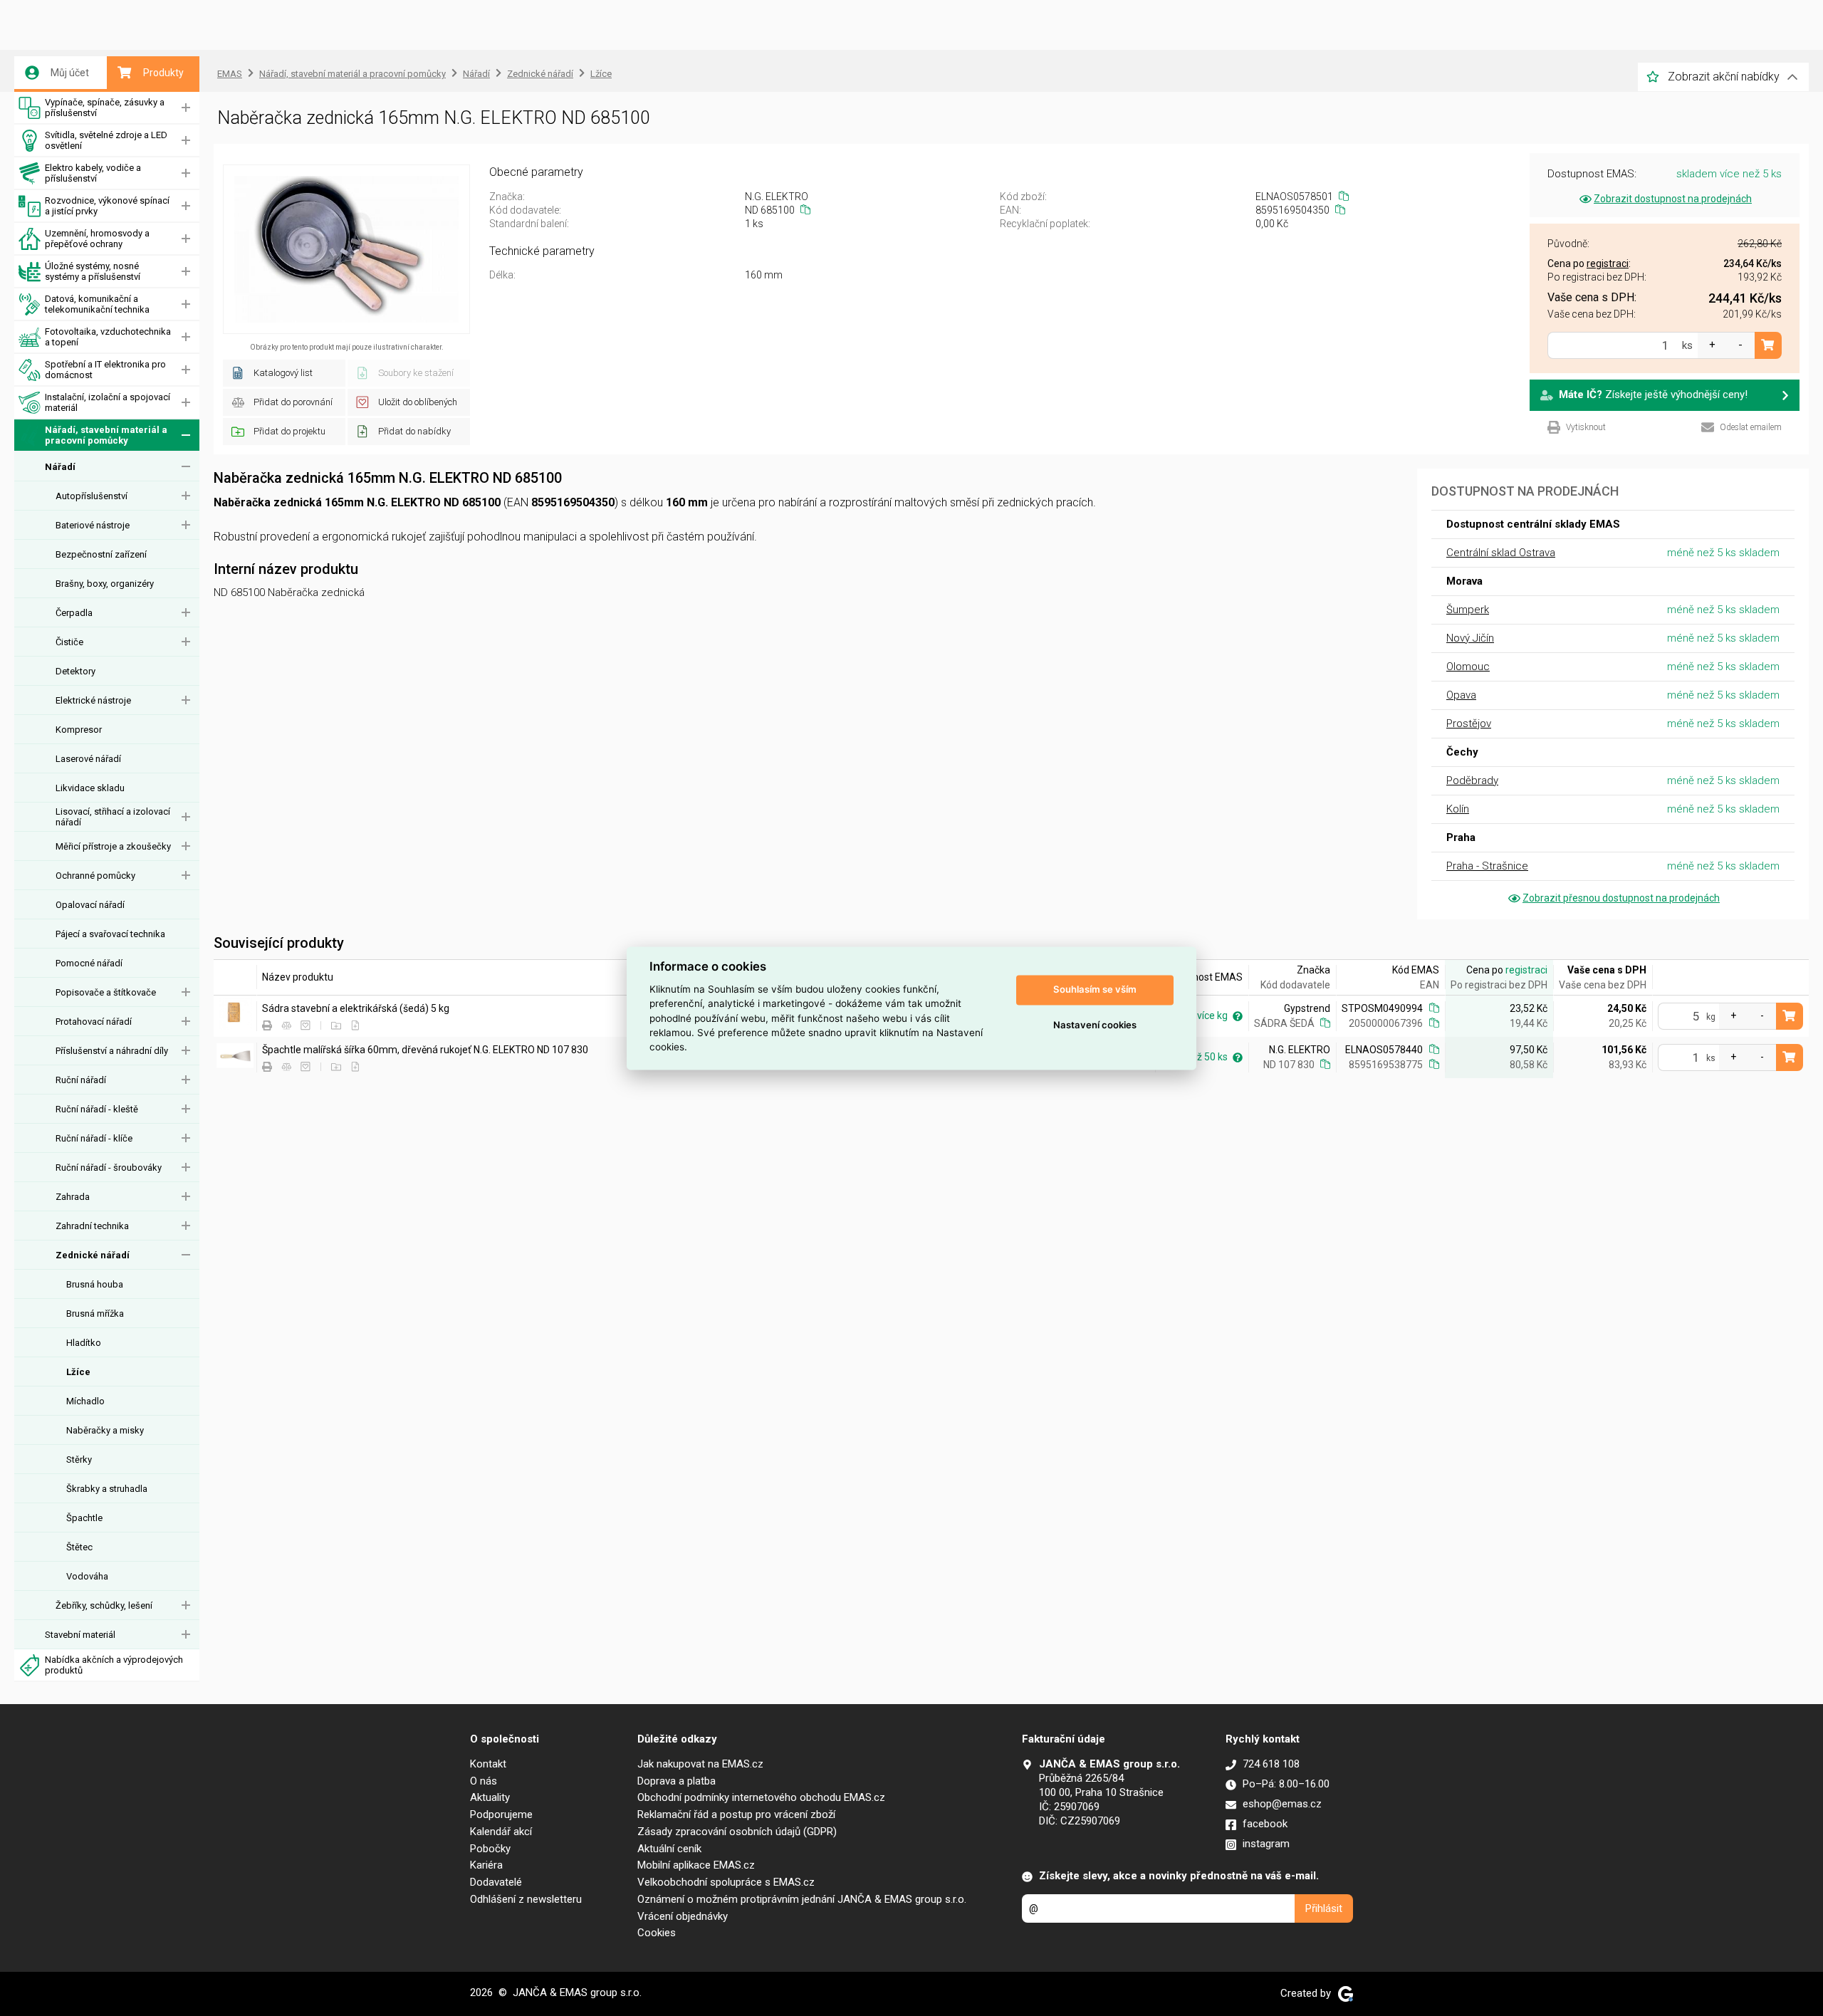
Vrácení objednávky (683, 1916)
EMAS (230, 74)
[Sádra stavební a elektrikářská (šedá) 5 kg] (235, 1014)
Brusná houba (95, 1284)
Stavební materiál (80, 1635)
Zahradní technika (92, 1226)
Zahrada (73, 1197)
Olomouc (1468, 667)
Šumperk (1468, 610)
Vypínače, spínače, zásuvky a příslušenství (105, 108)
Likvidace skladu (90, 788)
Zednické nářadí (93, 1255)
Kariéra (486, 1865)
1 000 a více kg (1195, 1015)
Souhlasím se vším (1095, 990)
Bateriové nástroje (93, 525)
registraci (1526, 970)
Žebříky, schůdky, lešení (104, 1605)
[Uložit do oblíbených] (305, 1026)
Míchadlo (85, 1401)
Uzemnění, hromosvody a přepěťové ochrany (97, 239)
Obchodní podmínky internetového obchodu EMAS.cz (761, 1797)
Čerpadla (74, 613)
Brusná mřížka (95, 1313)
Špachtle (84, 1518)
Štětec (79, 1547)
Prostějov (1469, 724)
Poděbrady (1472, 780)
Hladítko (84, 1343)
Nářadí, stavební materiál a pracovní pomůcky (106, 435)
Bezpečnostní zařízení (101, 554)
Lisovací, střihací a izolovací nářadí (113, 817)
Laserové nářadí (88, 759)
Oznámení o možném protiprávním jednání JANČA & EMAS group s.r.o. (802, 1899)
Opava (1461, 695)
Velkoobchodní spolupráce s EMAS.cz (726, 1882)
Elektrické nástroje (93, 700)
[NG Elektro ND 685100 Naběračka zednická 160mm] (346, 249)
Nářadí (60, 467)
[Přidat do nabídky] (355, 1026)
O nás (484, 1781)
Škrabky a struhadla (107, 1489)
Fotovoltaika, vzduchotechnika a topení (108, 337)
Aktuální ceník (669, 1849)
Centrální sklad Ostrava (1501, 553)
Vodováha (87, 1576)
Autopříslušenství (92, 496)
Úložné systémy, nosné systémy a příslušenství (93, 271)
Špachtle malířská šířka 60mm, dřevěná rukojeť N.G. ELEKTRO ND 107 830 (425, 1050)
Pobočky (490, 1849)
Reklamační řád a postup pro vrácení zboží (736, 1814)
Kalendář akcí (501, 1832)
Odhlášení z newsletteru (526, 1899)
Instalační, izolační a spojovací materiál (108, 402)
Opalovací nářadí (90, 905)
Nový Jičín (1470, 638)
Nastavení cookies (1095, 1025)
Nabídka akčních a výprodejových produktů (114, 1665)
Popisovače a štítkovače (106, 992)
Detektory (75, 671)
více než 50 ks (1197, 1057)
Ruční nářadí (81, 1080)
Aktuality (490, 1797)
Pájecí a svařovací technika (110, 934)
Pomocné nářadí (89, 963)
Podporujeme (501, 1814)
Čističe (69, 642)
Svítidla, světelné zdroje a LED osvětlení (106, 140)
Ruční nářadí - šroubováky (109, 1168)
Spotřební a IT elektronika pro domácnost (105, 370)
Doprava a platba (677, 1781)
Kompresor (79, 730)
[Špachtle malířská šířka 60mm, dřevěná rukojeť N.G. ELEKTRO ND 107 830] (235, 1056)
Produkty (163, 73)
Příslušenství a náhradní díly (112, 1051)
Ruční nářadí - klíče (94, 1138)
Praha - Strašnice (1487, 866)
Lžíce (78, 1372)
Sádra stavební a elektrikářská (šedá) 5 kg (356, 1008)
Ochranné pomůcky (95, 876)
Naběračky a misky (105, 1430)
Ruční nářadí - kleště (97, 1109)
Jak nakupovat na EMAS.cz (700, 1764)
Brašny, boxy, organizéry (105, 584)
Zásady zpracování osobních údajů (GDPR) (737, 1832)
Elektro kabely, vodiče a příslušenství (93, 173)
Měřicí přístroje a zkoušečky (113, 846)
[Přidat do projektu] (336, 1026)
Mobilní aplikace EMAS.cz (696, 1865)
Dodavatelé (496, 1882)
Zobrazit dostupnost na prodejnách (1673, 199)
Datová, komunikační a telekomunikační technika (97, 304)
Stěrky (79, 1459)
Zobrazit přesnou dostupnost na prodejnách (1621, 898)
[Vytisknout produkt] (267, 1026)
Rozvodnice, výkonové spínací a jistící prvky (107, 206)
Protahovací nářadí (94, 1022)
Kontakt (488, 1764)
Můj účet (70, 73)
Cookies (657, 1933)
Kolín (1458, 809)
